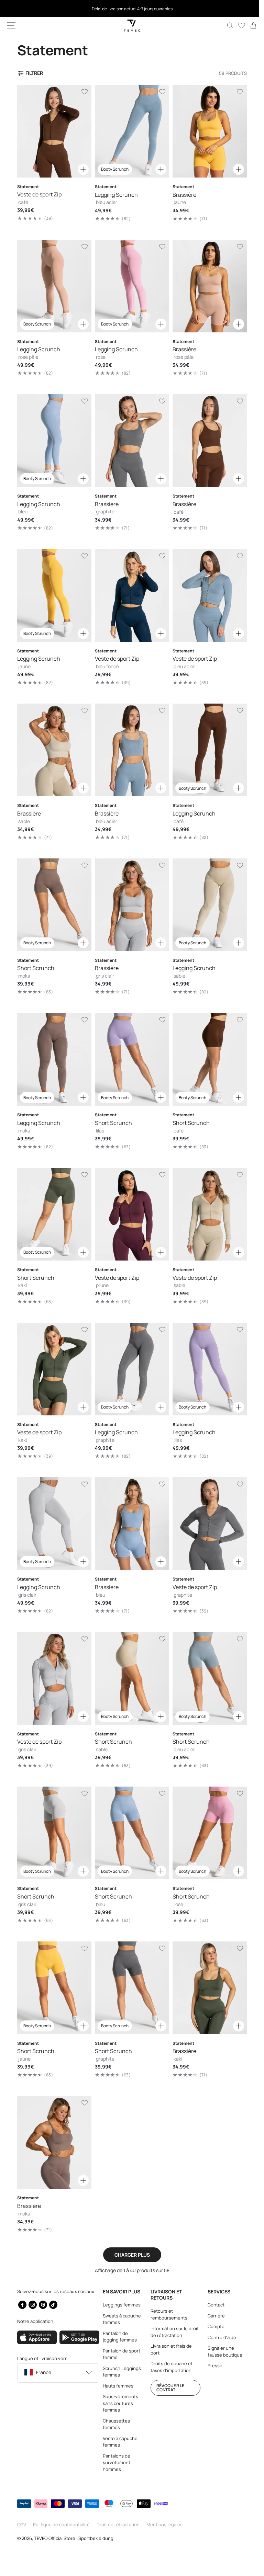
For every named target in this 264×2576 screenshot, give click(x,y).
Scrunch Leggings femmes (120, 2372)
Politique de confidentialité (61, 2524)
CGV (22, 2524)
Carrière (212, 2316)
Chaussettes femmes (114, 2424)
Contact (212, 2305)
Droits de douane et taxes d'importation (168, 2367)
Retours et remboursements (166, 2314)
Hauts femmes (116, 2386)
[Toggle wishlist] (83, 92)
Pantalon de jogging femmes (118, 2337)
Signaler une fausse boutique (217, 2355)
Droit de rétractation (118, 2524)
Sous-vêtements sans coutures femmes (118, 2403)
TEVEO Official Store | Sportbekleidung (74, 2538)
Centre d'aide (218, 2337)
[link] (248, 25)
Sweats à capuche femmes (120, 2319)
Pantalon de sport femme (119, 2354)
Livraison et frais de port (168, 2349)
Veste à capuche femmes (118, 2442)
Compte (212, 2326)
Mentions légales (164, 2524)
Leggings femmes (120, 2305)
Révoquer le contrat (167, 2388)
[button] (11, 25)
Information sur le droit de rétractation (172, 2332)
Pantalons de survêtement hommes (114, 2463)
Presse (211, 2372)
